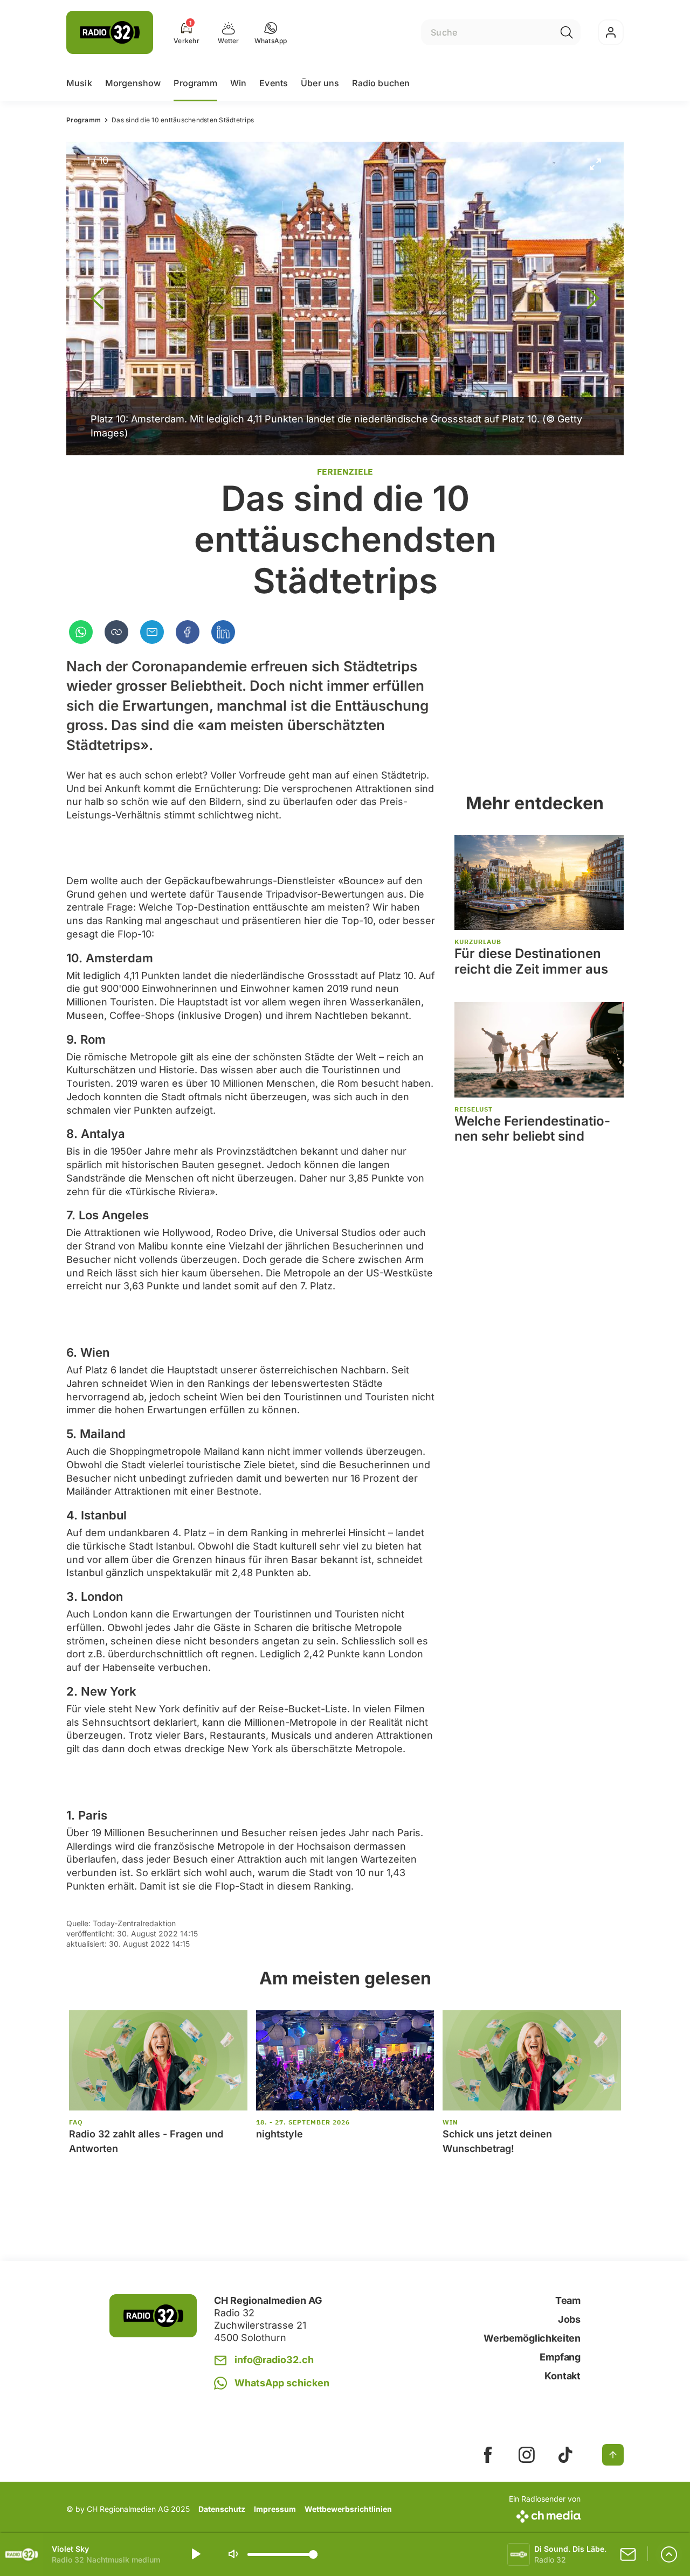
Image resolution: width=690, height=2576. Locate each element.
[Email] (152, 632)
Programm (195, 83)
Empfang (560, 2357)
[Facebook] (188, 632)
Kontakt (563, 2376)
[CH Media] (545, 2514)
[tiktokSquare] (565, 2455)
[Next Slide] (593, 298)
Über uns (320, 83)
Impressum (275, 2509)
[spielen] (195, 2554)
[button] (271, 32)
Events (274, 83)
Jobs (569, 2319)
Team (568, 2300)
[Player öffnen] (669, 2554)
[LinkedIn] (223, 632)
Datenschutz (222, 2509)
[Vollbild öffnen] (595, 164)
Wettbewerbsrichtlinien (348, 2509)
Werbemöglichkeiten (532, 2338)
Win (238, 83)
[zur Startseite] (110, 32)
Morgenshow (133, 83)
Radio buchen (381, 83)
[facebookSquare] (488, 2455)
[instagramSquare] (527, 2455)
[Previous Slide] (97, 298)
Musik (79, 83)
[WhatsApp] (81, 632)
